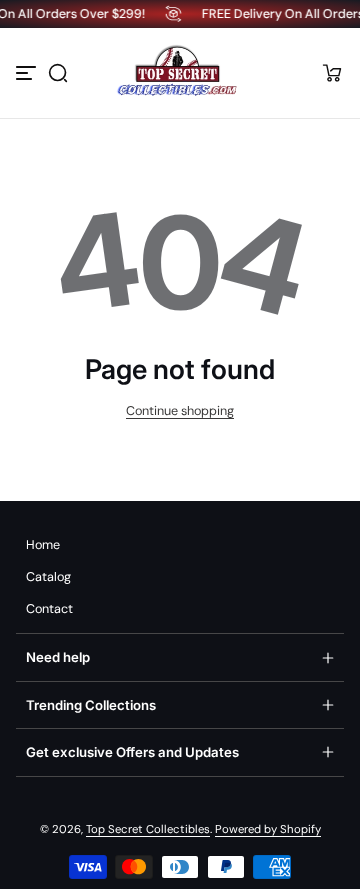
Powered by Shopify (268, 829)
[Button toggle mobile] (28, 73)
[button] (58, 73)
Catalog (48, 577)
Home (43, 545)
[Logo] (180, 73)
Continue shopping (180, 411)
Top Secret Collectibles (148, 829)
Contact (49, 609)
